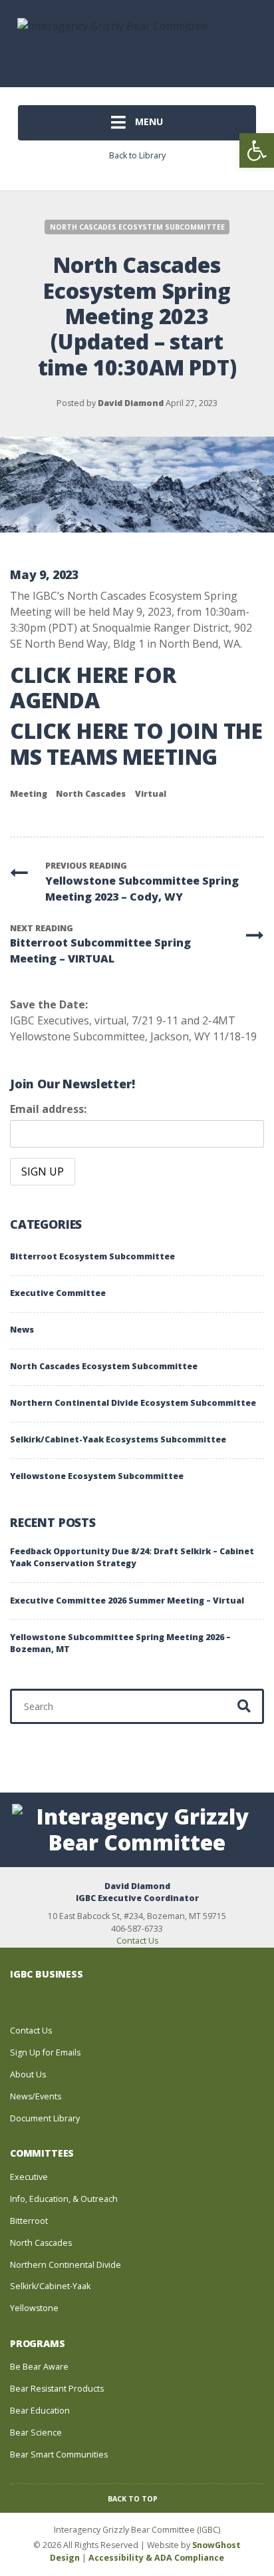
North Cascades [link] (91, 794)
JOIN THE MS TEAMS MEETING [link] (136, 743)
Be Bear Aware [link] (39, 2367)
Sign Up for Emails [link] (45, 2052)
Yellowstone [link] (34, 2308)
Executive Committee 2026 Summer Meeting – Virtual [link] (127, 1601)
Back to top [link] (134, 2499)
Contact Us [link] (137, 1941)
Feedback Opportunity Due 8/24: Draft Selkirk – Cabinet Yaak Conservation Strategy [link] (132, 1558)
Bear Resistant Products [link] (57, 2389)
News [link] (22, 1330)
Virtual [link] (151, 794)
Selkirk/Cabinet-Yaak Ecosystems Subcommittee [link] (118, 1439)
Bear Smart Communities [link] (59, 2455)
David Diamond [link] (131, 403)
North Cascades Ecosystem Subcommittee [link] (137, 227)
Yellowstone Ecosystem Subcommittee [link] (97, 1476)
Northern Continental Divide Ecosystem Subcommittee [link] (133, 1403)
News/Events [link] (36, 2096)
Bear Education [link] (40, 2411)
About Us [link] (28, 2074)
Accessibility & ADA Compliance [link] (156, 2558)
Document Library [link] (45, 2118)
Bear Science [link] (36, 2433)
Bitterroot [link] (29, 2221)
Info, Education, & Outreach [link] (64, 2199)
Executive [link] (29, 2177)
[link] (257, 150)
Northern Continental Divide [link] (66, 2265)
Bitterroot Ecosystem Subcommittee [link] (92, 1256)
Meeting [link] (29, 794)
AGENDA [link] (55, 700)
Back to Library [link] (137, 155)
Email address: (48, 1109)
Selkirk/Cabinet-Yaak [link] (50, 2286)
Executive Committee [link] (58, 1293)
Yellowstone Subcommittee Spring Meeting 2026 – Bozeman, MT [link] (120, 1643)
